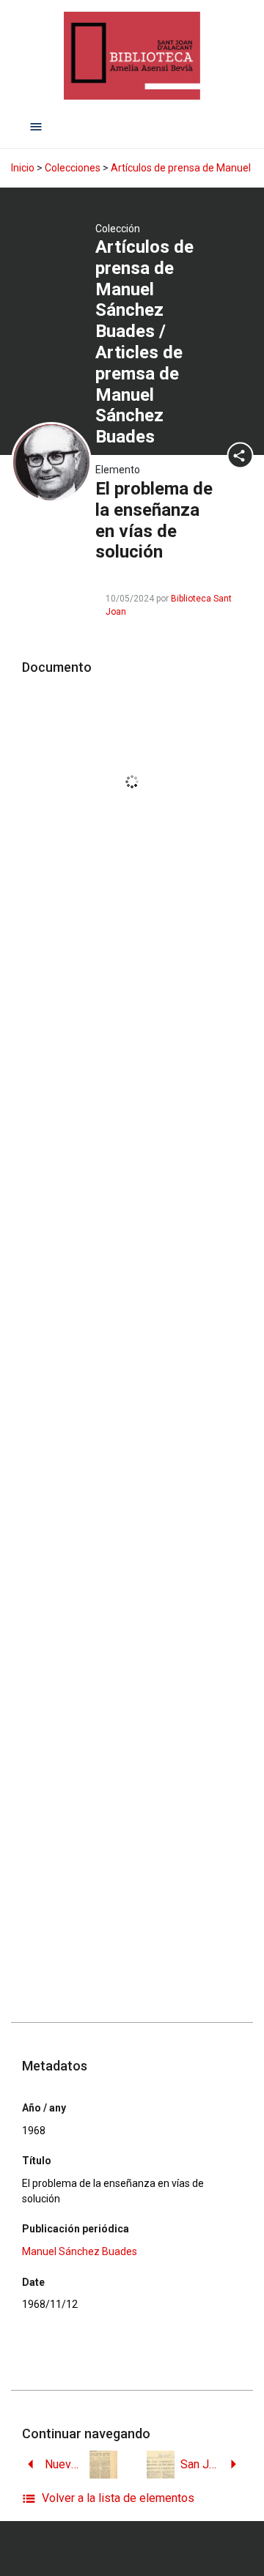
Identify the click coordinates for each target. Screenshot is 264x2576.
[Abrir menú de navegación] (36, 126)
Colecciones (73, 168)
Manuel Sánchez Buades (80, 2251)
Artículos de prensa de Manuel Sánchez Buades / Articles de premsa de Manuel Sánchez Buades (144, 342)
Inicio (23, 168)
